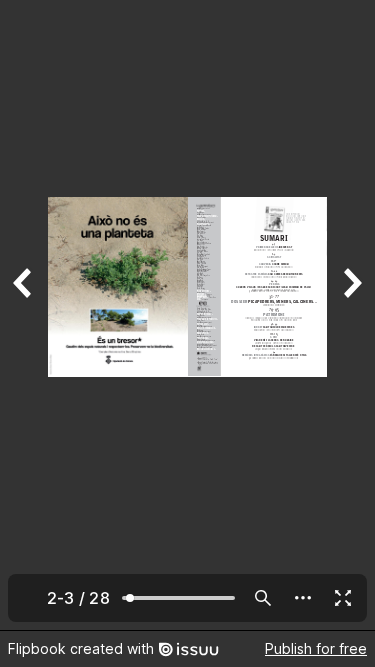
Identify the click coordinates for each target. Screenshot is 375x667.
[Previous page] (24, 315)
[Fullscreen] (343, 598)
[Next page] (351, 315)
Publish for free (316, 648)
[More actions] (303, 598)
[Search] (263, 598)
